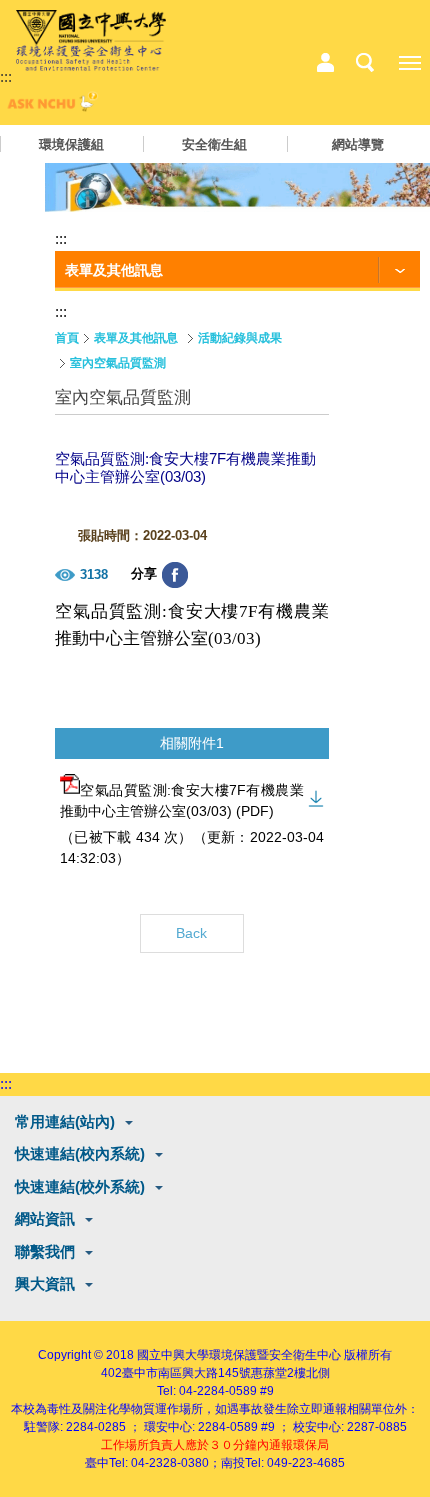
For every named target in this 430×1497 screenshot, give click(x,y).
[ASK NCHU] (50, 106)
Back (191, 933)
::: (6, 76)
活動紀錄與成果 (240, 338)
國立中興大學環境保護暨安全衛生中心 (239, 1355)
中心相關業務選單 (325, 63)
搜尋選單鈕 (365, 63)
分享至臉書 (175, 575)
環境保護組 (71, 144)
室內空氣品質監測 (118, 363)
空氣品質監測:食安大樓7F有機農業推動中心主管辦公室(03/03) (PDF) (182, 800)
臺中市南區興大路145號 (186, 1373)
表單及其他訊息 (136, 338)
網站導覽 (358, 144)
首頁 (67, 338)
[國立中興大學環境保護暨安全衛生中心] (91, 41)
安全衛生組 (214, 144)
